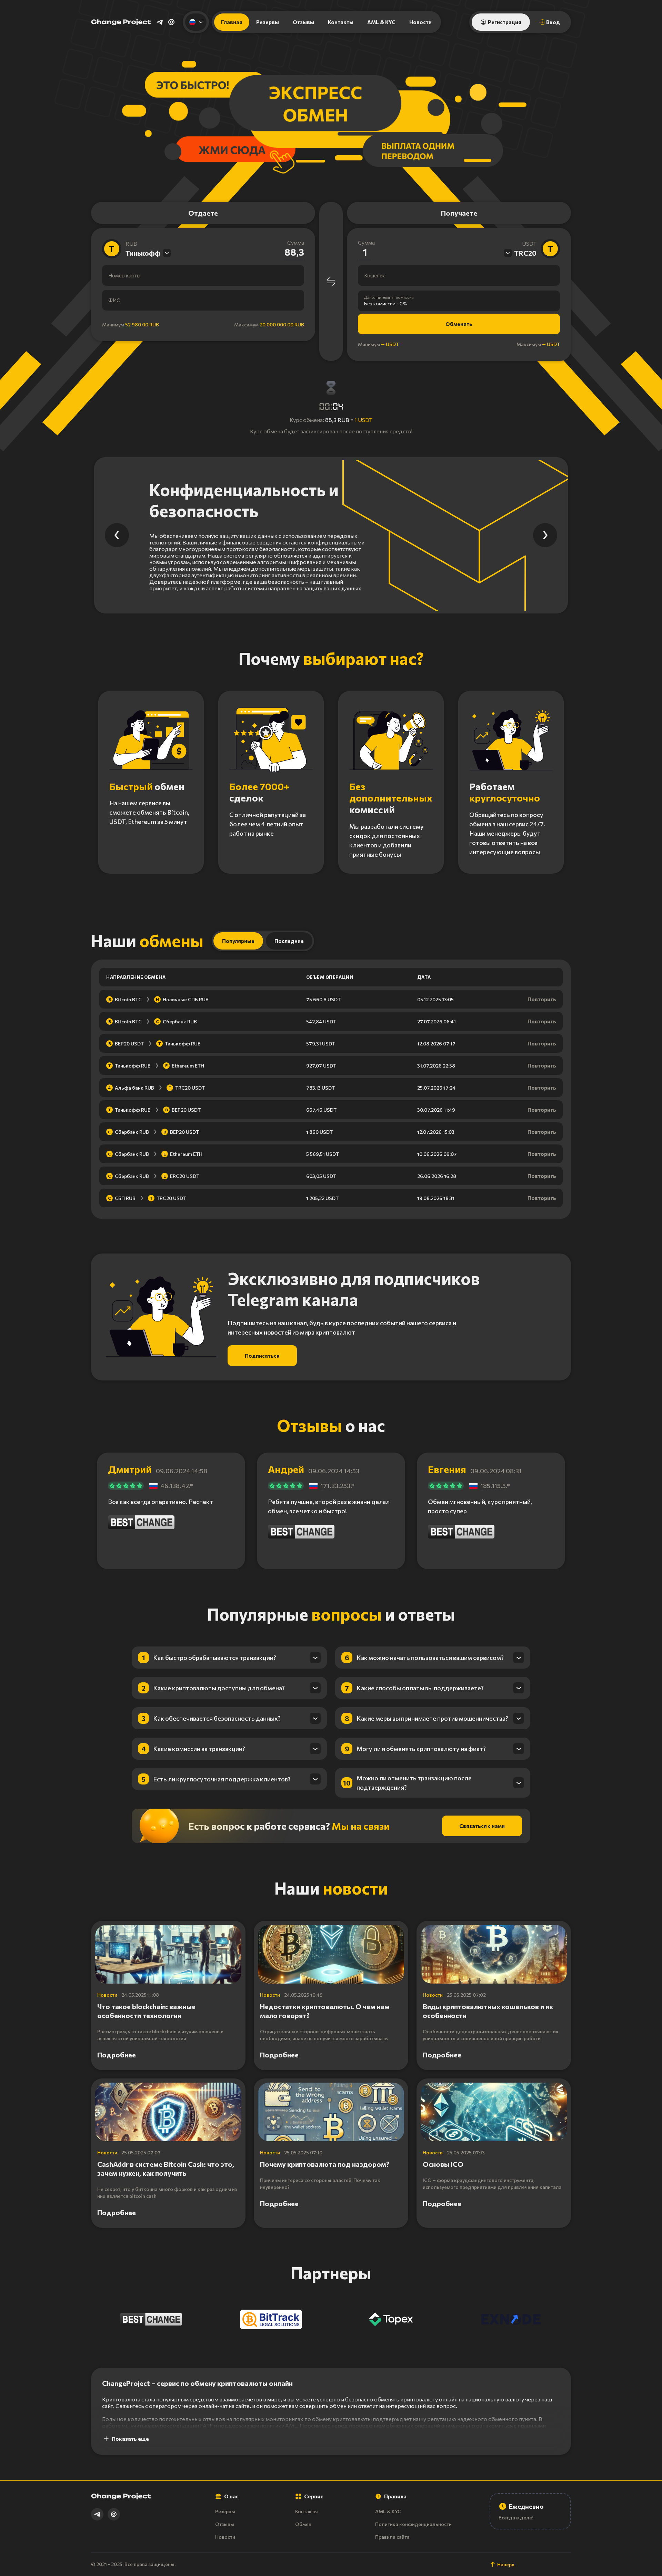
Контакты (341, 22)
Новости (420, 22)
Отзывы (303, 22)
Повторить (542, 999)
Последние (289, 941)
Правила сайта (392, 2537)
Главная (232, 22)
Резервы (268, 22)
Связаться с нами (482, 1826)
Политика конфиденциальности (413, 2524)
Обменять (459, 324)
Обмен (303, 2524)
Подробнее (117, 2055)
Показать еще (130, 2439)
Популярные (238, 941)
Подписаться (262, 1356)
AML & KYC (381, 22)
